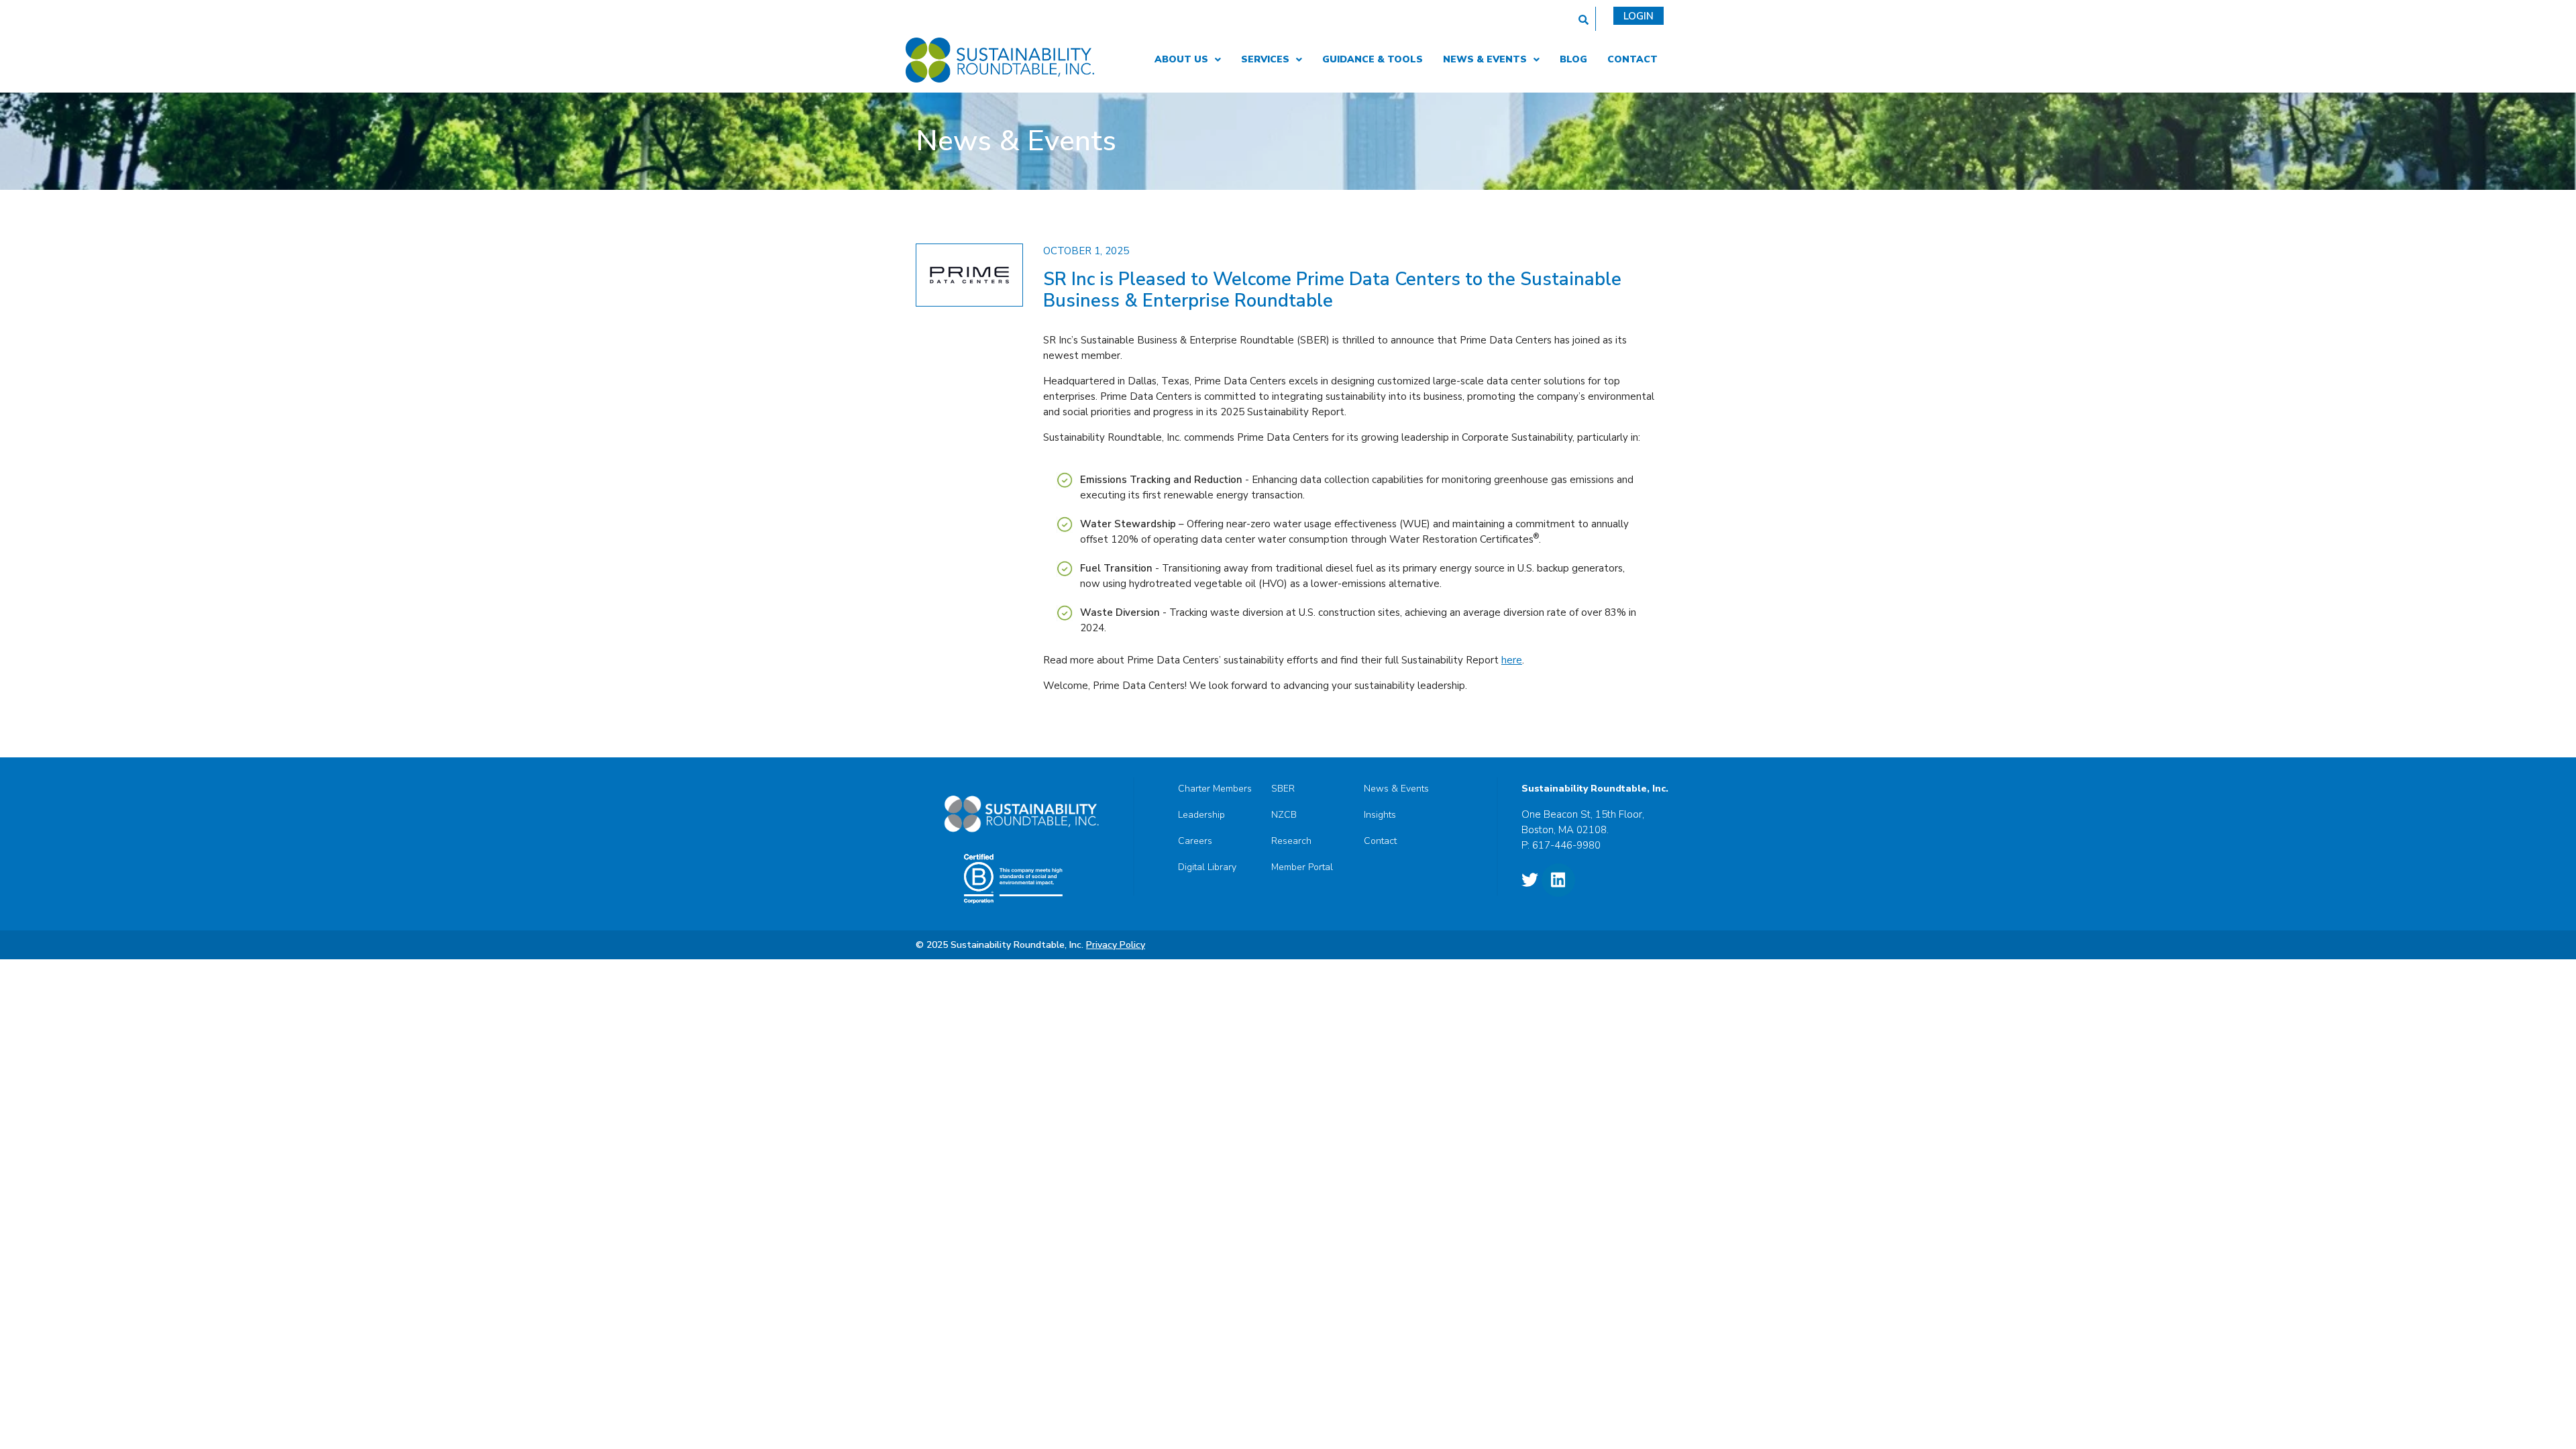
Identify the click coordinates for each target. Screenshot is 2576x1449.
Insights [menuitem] (1380, 815)
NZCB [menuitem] (1284, 815)
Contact (1632, 59)
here (1512, 660)
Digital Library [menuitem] (1207, 867)
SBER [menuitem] (1283, 789)
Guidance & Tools (1373, 59)
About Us (1181, 59)
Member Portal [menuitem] (1302, 867)
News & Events (1485, 59)
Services (1265, 59)
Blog (1573, 59)
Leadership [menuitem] (1201, 815)
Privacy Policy (1116, 945)
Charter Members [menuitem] (1215, 789)
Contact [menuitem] (1380, 841)
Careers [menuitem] (1195, 841)
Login (1639, 16)
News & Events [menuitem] (1396, 789)
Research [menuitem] (1291, 841)
